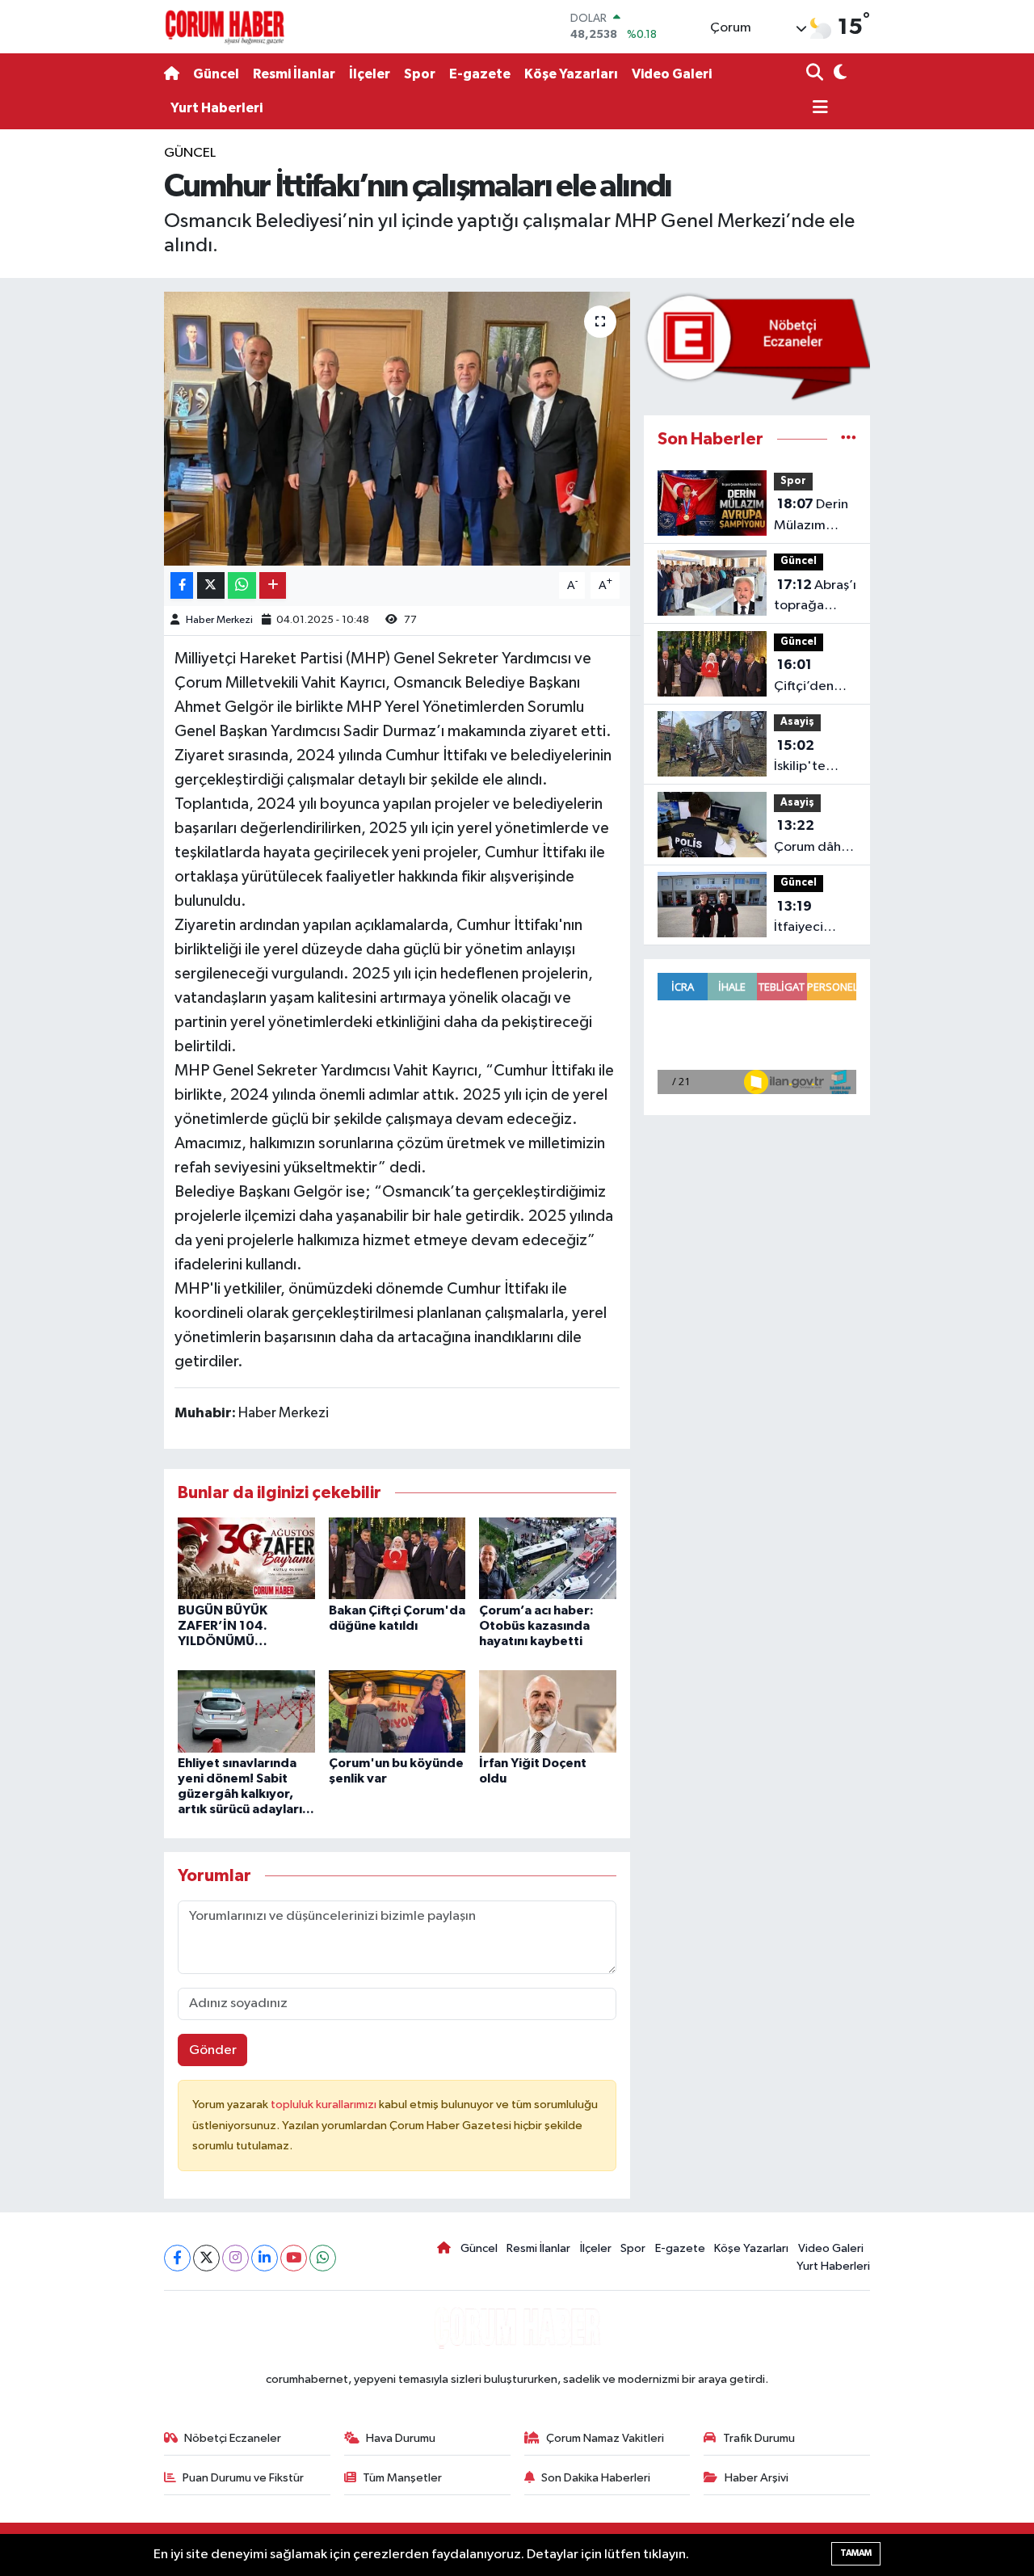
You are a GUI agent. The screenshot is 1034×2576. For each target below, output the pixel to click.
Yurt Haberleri (216, 108)
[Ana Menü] (818, 109)
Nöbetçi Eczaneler (233, 2438)
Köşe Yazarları (571, 74)
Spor (420, 74)
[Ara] (816, 74)
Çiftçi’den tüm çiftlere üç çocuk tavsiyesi (809, 677)
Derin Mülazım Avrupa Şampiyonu (811, 516)
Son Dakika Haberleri (596, 2478)
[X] (206, 2258)
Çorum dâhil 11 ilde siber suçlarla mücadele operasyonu (811, 838)
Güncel (216, 74)
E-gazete (480, 74)
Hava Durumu (401, 2438)
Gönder (213, 2050)
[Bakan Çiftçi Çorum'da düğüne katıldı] (397, 1558)
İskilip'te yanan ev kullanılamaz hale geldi (811, 758)
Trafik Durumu (759, 2438)
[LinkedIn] (265, 2258)
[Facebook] (177, 2258)
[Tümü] (849, 439)
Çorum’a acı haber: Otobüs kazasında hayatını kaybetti (536, 1626)
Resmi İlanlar (294, 74)
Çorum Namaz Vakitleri (605, 2438)
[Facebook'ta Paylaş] (182, 585)
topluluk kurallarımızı (325, 2105)
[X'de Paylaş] (211, 585)
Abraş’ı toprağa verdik (815, 597)
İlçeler (370, 74)
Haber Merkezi (219, 620)
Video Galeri (672, 74)
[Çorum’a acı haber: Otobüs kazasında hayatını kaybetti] (548, 1558)
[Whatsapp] (323, 2258)
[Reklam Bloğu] (757, 346)
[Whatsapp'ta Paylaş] (242, 585)
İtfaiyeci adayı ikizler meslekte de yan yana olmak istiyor (812, 919)
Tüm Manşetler (402, 2478)
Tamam (856, 2553)
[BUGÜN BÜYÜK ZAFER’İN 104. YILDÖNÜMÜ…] (246, 1558)
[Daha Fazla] (273, 585)
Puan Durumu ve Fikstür (243, 2478)
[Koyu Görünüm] (838, 74)
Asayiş (797, 722)
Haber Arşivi (757, 2478)
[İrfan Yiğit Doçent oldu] (548, 1711)
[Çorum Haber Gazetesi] (225, 27)
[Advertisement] (97, 385)
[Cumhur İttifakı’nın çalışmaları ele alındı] (397, 428)
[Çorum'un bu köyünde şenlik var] (397, 1711)
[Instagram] (235, 2258)
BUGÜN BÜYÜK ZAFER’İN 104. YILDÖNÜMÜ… (223, 1626)
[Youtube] (294, 2258)
